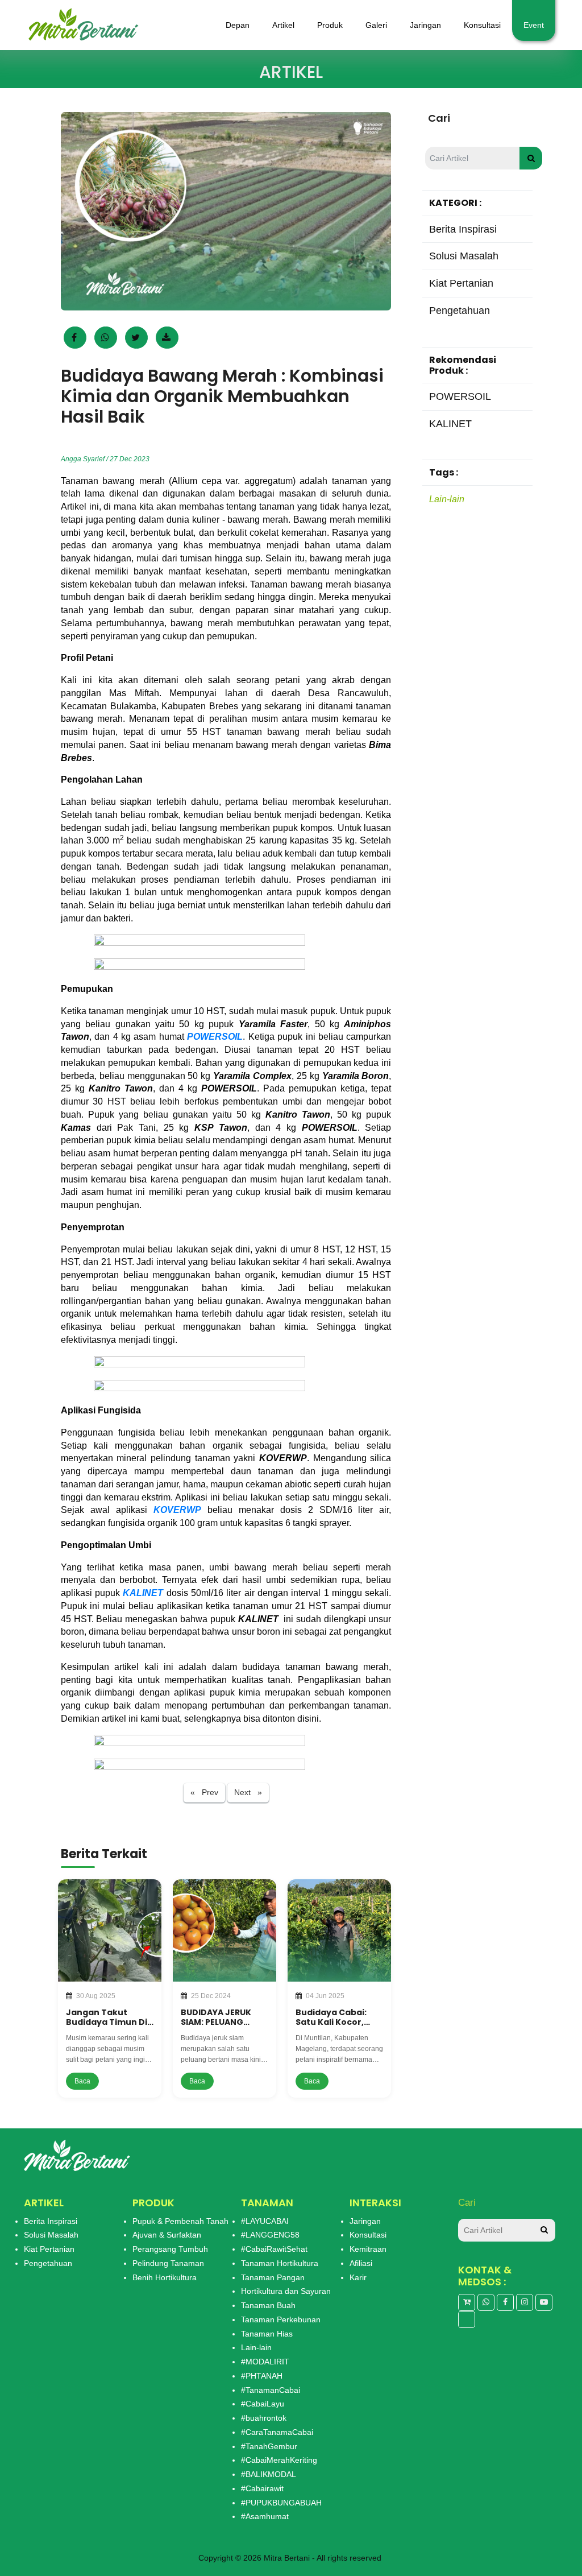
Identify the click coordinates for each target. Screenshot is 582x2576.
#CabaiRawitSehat (274, 2249)
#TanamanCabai (271, 2390)
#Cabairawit (262, 2488)
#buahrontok (264, 2418)
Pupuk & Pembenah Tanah (180, 2221)
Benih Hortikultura (165, 2277)
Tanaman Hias (267, 2334)
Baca (82, 2081)
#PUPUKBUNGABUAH (281, 2503)
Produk (330, 25)
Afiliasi (361, 2263)
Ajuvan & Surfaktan (167, 2235)
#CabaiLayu (263, 2404)
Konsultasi (482, 25)
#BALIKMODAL (269, 2474)
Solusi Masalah (51, 2235)
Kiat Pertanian (49, 2249)
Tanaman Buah (268, 2305)
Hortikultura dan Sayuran (286, 2291)
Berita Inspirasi (51, 2221)
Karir (358, 2277)
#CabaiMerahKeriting (279, 2460)
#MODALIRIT (265, 2362)
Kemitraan (368, 2249)
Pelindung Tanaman (168, 2263)
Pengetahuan (48, 2263)
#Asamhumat (265, 2516)
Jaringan (425, 25)
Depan (238, 25)
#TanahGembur (269, 2446)
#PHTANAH (262, 2376)
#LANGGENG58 (270, 2235)
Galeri (376, 25)
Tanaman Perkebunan (281, 2319)
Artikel (283, 25)
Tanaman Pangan (273, 2277)
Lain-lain (447, 499)
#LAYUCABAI (265, 2221)
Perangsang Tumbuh (170, 2249)
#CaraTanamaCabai (277, 2432)
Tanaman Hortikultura (280, 2263)
